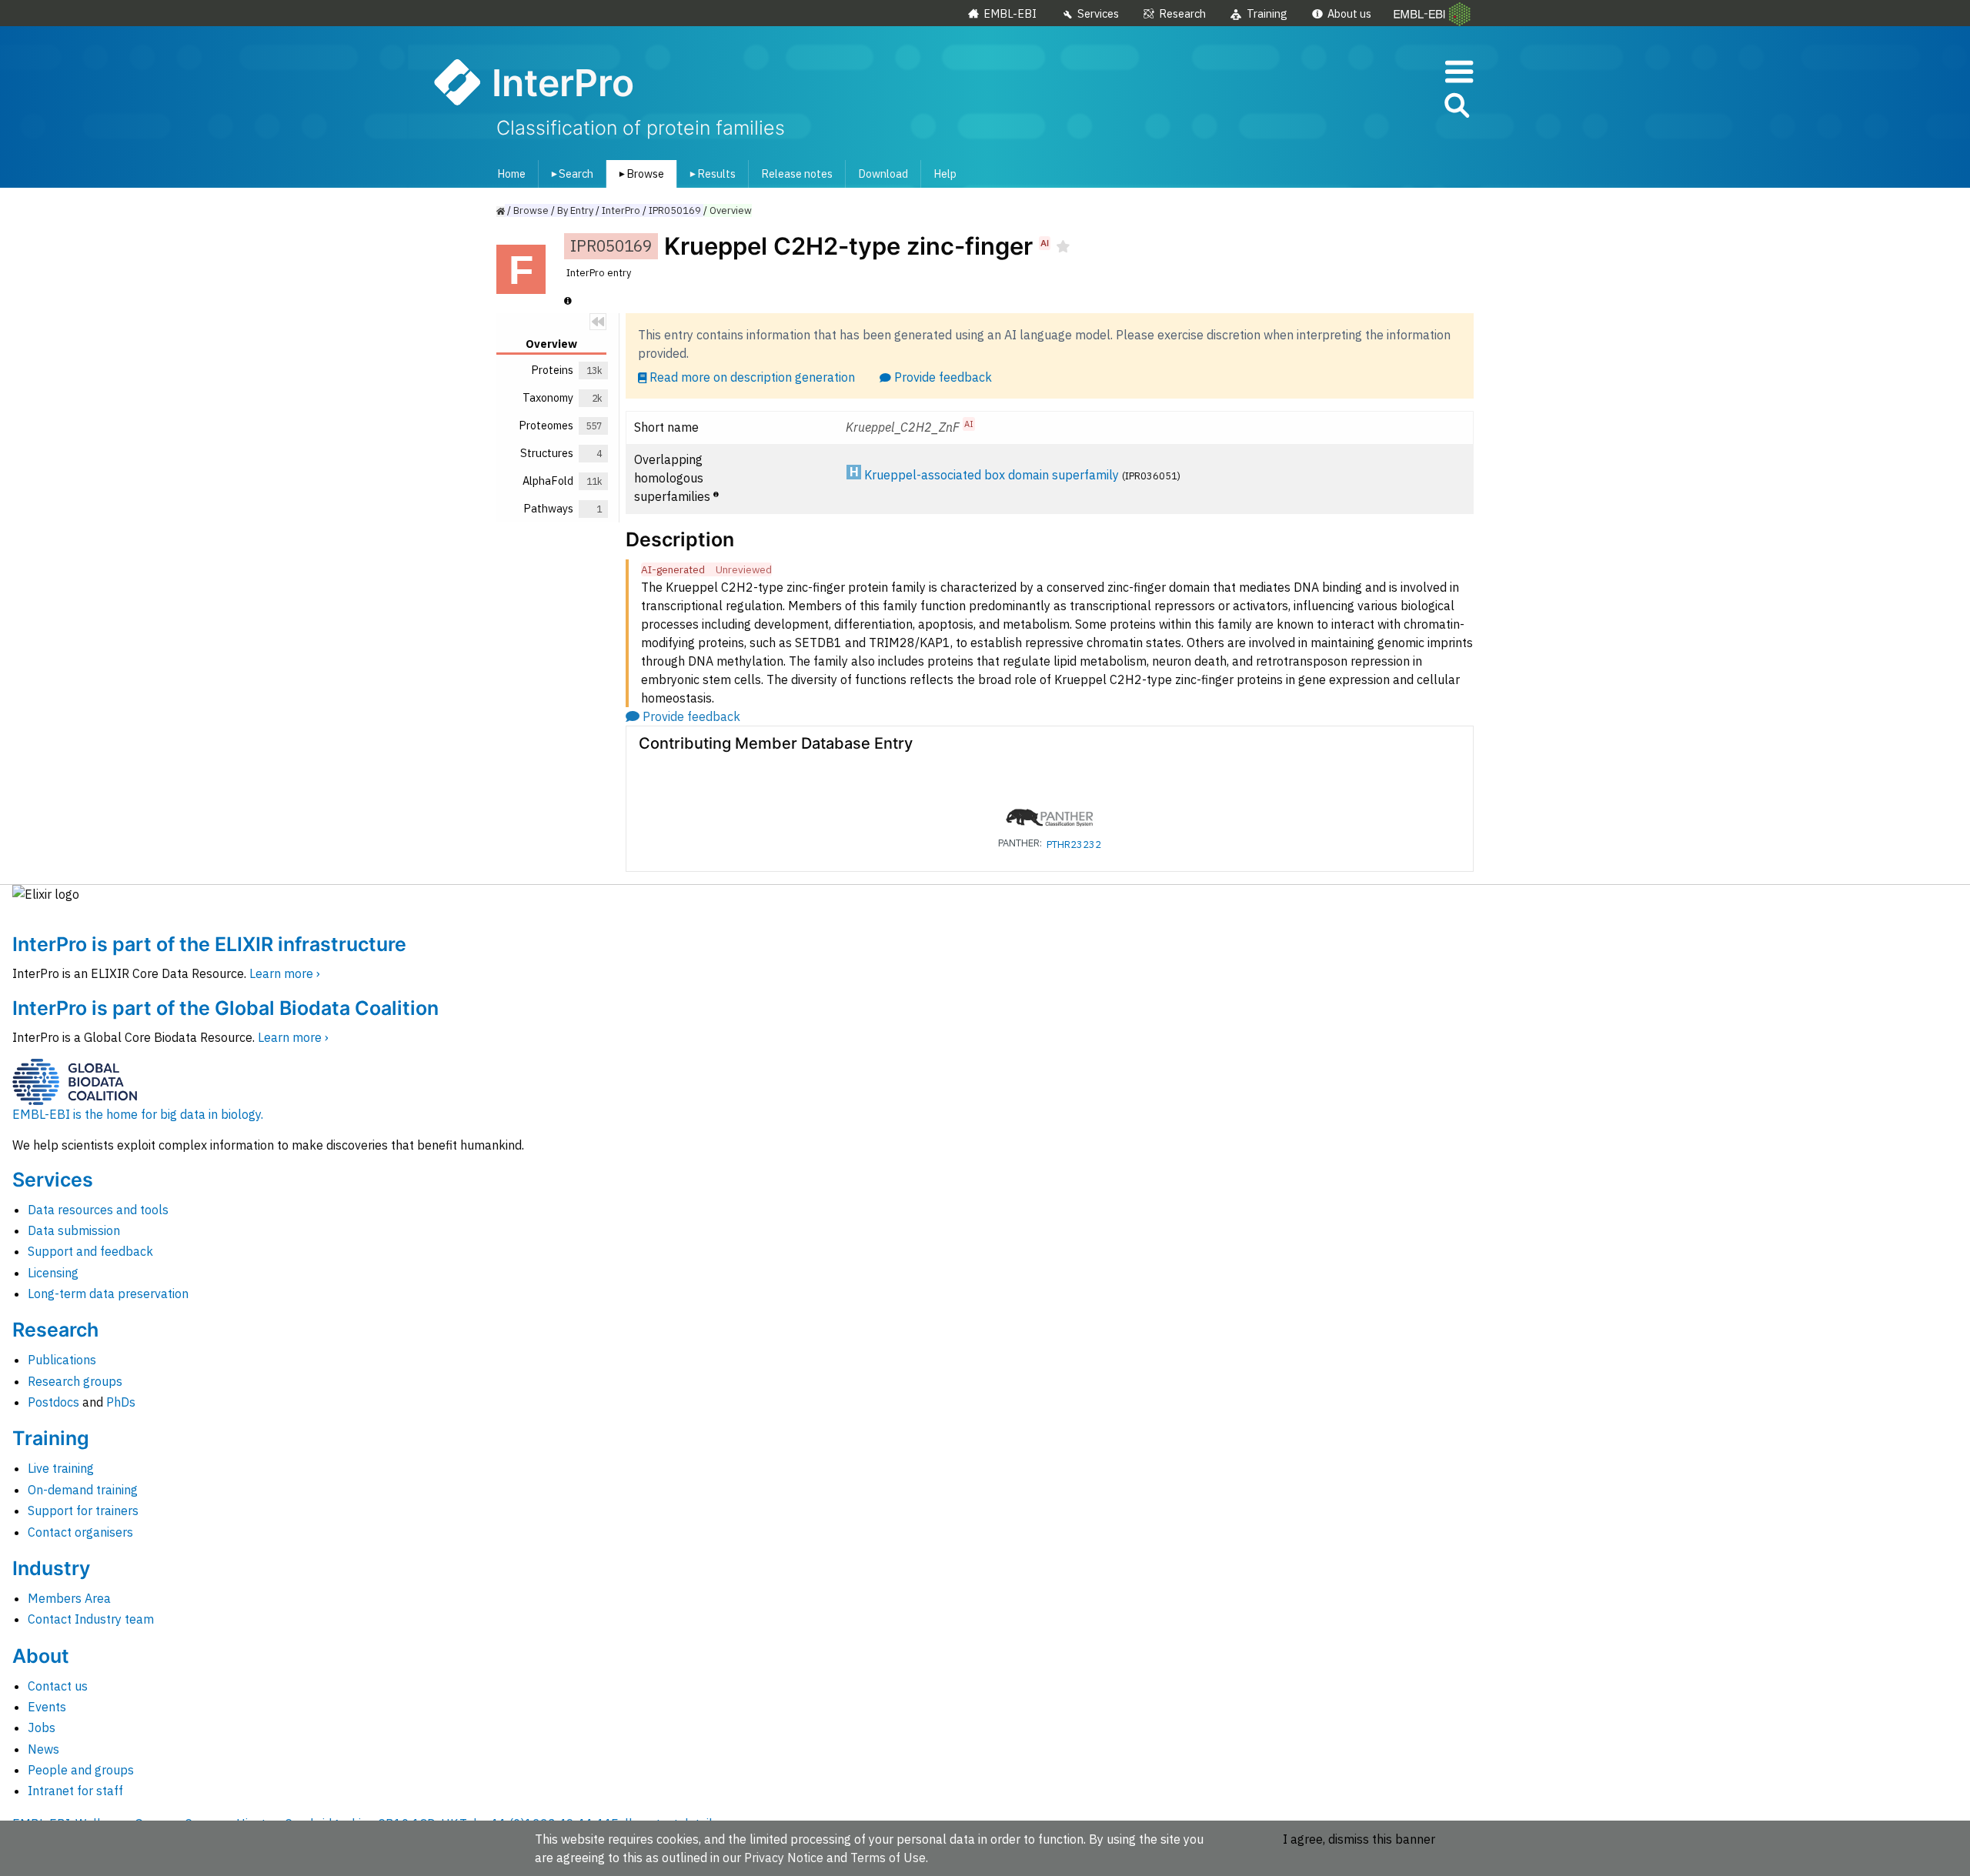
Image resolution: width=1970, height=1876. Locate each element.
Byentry (575, 210)
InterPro (621, 210)
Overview (731, 210)
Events (47, 1707)
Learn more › (285, 973)
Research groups (75, 1381)
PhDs (121, 1402)
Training (1267, 13)
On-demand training (83, 1490)
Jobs (42, 1727)
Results (710, 174)
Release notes (797, 174)
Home (511, 174)
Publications (62, 1360)
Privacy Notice (784, 1858)
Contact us (58, 1686)
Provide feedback (943, 377)
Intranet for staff (75, 1791)
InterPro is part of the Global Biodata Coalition (225, 1008)
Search (569, 174)
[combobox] (1387, 106)
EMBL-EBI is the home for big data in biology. (138, 1114)
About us (1349, 13)
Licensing (53, 1273)
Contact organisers (80, 1532)
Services (1098, 13)
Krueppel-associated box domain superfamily (992, 475)
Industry (51, 1568)
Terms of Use (888, 1858)
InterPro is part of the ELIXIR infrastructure (209, 944)
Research (1182, 13)
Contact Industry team (91, 1619)
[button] (1456, 108)
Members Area (69, 1598)
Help (945, 174)
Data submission (74, 1230)
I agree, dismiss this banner (1359, 1839)
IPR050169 (675, 210)
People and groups (81, 1770)
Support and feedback (90, 1251)
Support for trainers (83, 1510)
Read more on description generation (752, 377)
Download (883, 174)
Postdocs (53, 1402)
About (41, 1656)
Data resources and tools (98, 1210)
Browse (639, 174)
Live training (61, 1468)
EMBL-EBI (1010, 13)
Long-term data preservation (108, 1294)
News (43, 1749)
